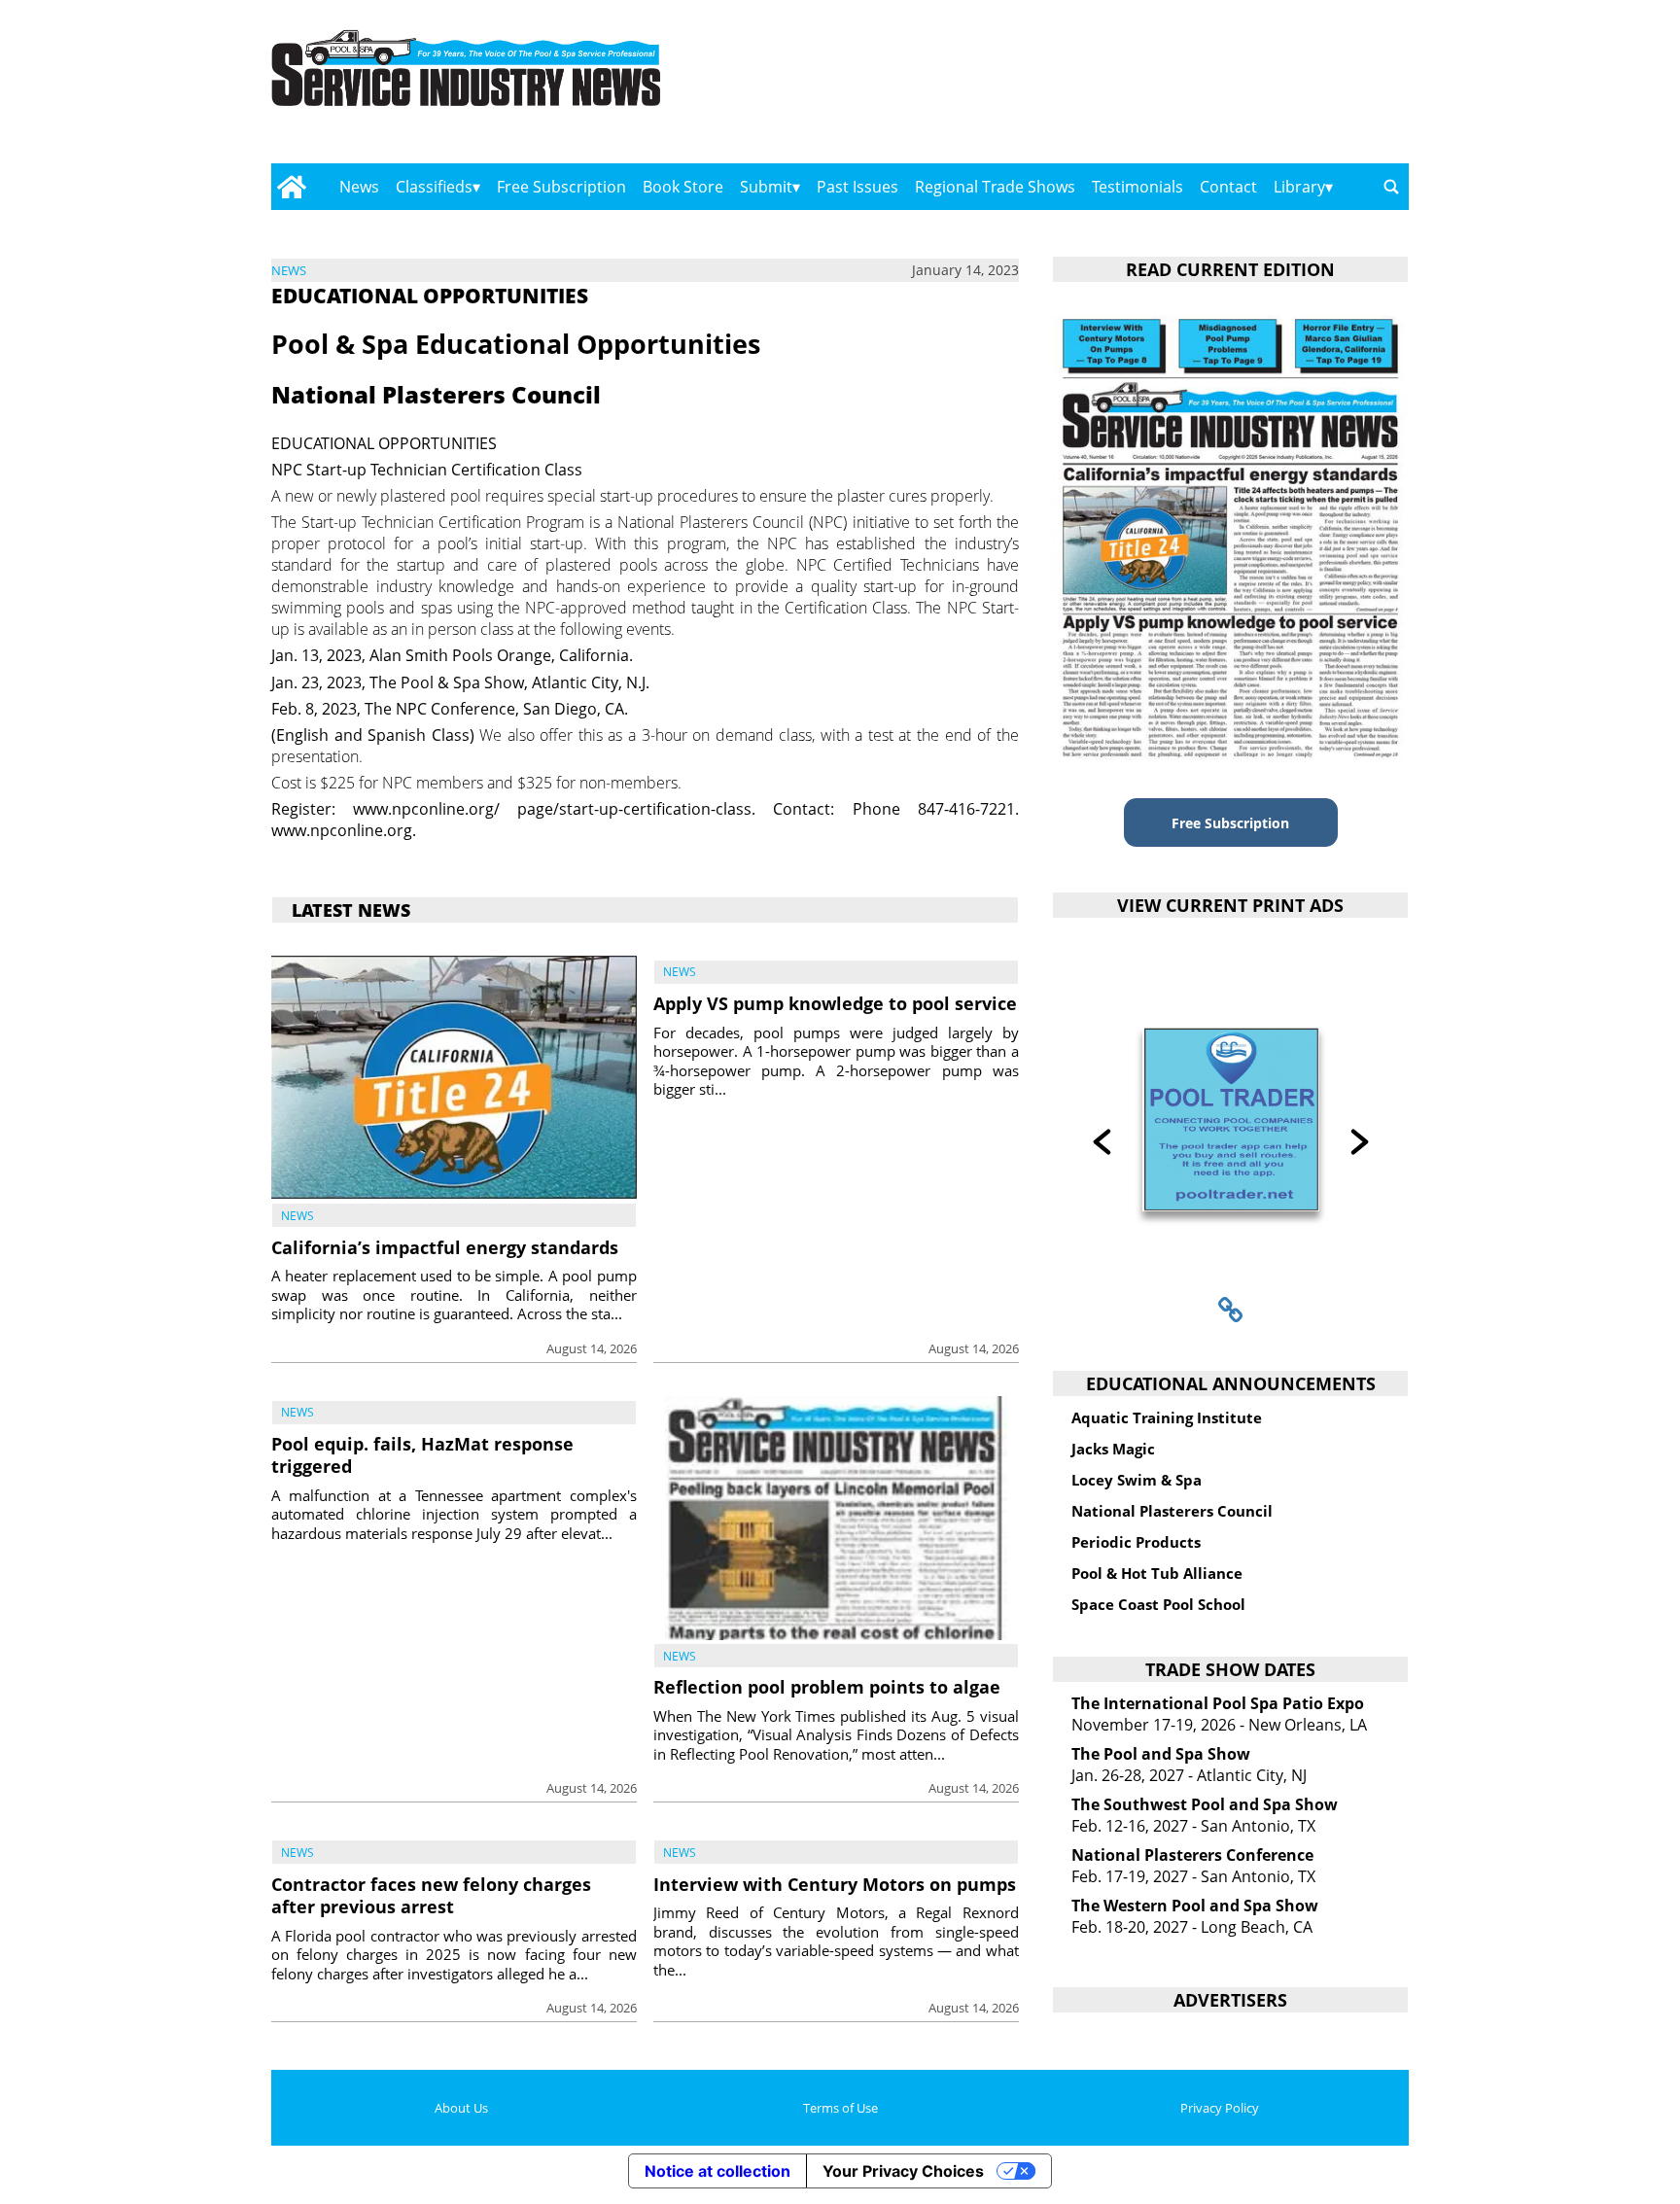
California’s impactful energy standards (445, 1247)
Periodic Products (1136, 1542)
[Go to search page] (1391, 187)
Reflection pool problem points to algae (827, 1687)
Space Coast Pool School (1158, 1604)
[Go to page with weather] (1239, 88)
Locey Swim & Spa (1137, 1480)
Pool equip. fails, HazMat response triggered (422, 1455)
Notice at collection (717, 2171)
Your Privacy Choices (903, 2171)
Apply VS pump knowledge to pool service (835, 1003)
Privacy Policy (1220, 2108)
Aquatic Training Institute (1167, 1417)
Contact (1228, 187)
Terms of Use (840, 2108)
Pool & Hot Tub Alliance (1157, 1573)
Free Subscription (561, 187)
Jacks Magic (1113, 1449)
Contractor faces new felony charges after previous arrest (431, 1895)
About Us (461, 2108)
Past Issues (857, 187)
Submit (766, 187)
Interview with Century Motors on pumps (835, 1884)
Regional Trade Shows (995, 187)
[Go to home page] (291, 187)
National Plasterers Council (1172, 1511)
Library (1299, 187)
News (359, 187)
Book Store (683, 187)
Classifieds (434, 187)
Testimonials (1137, 187)
